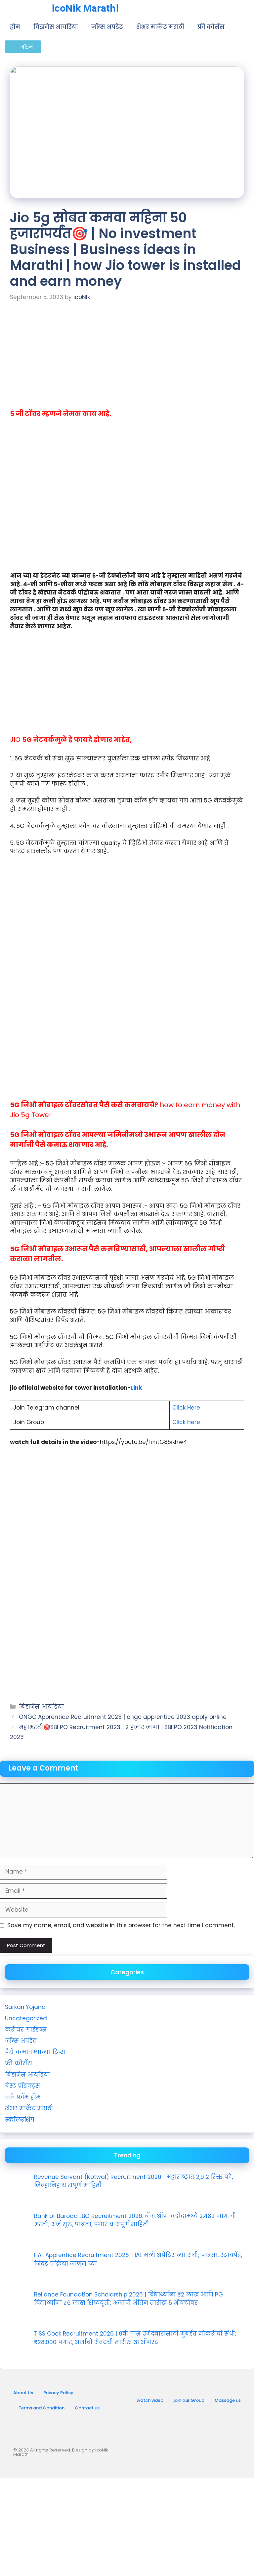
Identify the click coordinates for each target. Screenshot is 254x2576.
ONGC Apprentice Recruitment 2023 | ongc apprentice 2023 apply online (123, 1717)
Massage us (228, 2400)
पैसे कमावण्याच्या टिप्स (35, 2052)
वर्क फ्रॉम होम (23, 2097)
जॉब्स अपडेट (107, 27)
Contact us (87, 2408)
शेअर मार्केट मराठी (160, 27)
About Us (23, 2393)
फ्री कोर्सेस (211, 27)
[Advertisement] (127, 360)
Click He (183, 1408)
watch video (150, 2400)
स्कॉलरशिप (20, 2120)
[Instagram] (190, 2451)
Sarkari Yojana (25, 2007)
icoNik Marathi (85, 8)
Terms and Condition (42, 2408)
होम (15, 27)
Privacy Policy (58, 2393)
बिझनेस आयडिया (56, 27)
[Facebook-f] (211, 2451)
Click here (186, 1422)
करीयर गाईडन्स (26, 2030)
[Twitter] (233, 2451)
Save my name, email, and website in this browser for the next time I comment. (121, 1925)
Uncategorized (26, 2018)
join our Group (189, 2400)
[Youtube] (168, 2451)
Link (136, 1388)
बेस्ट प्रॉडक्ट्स (23, 2086)
